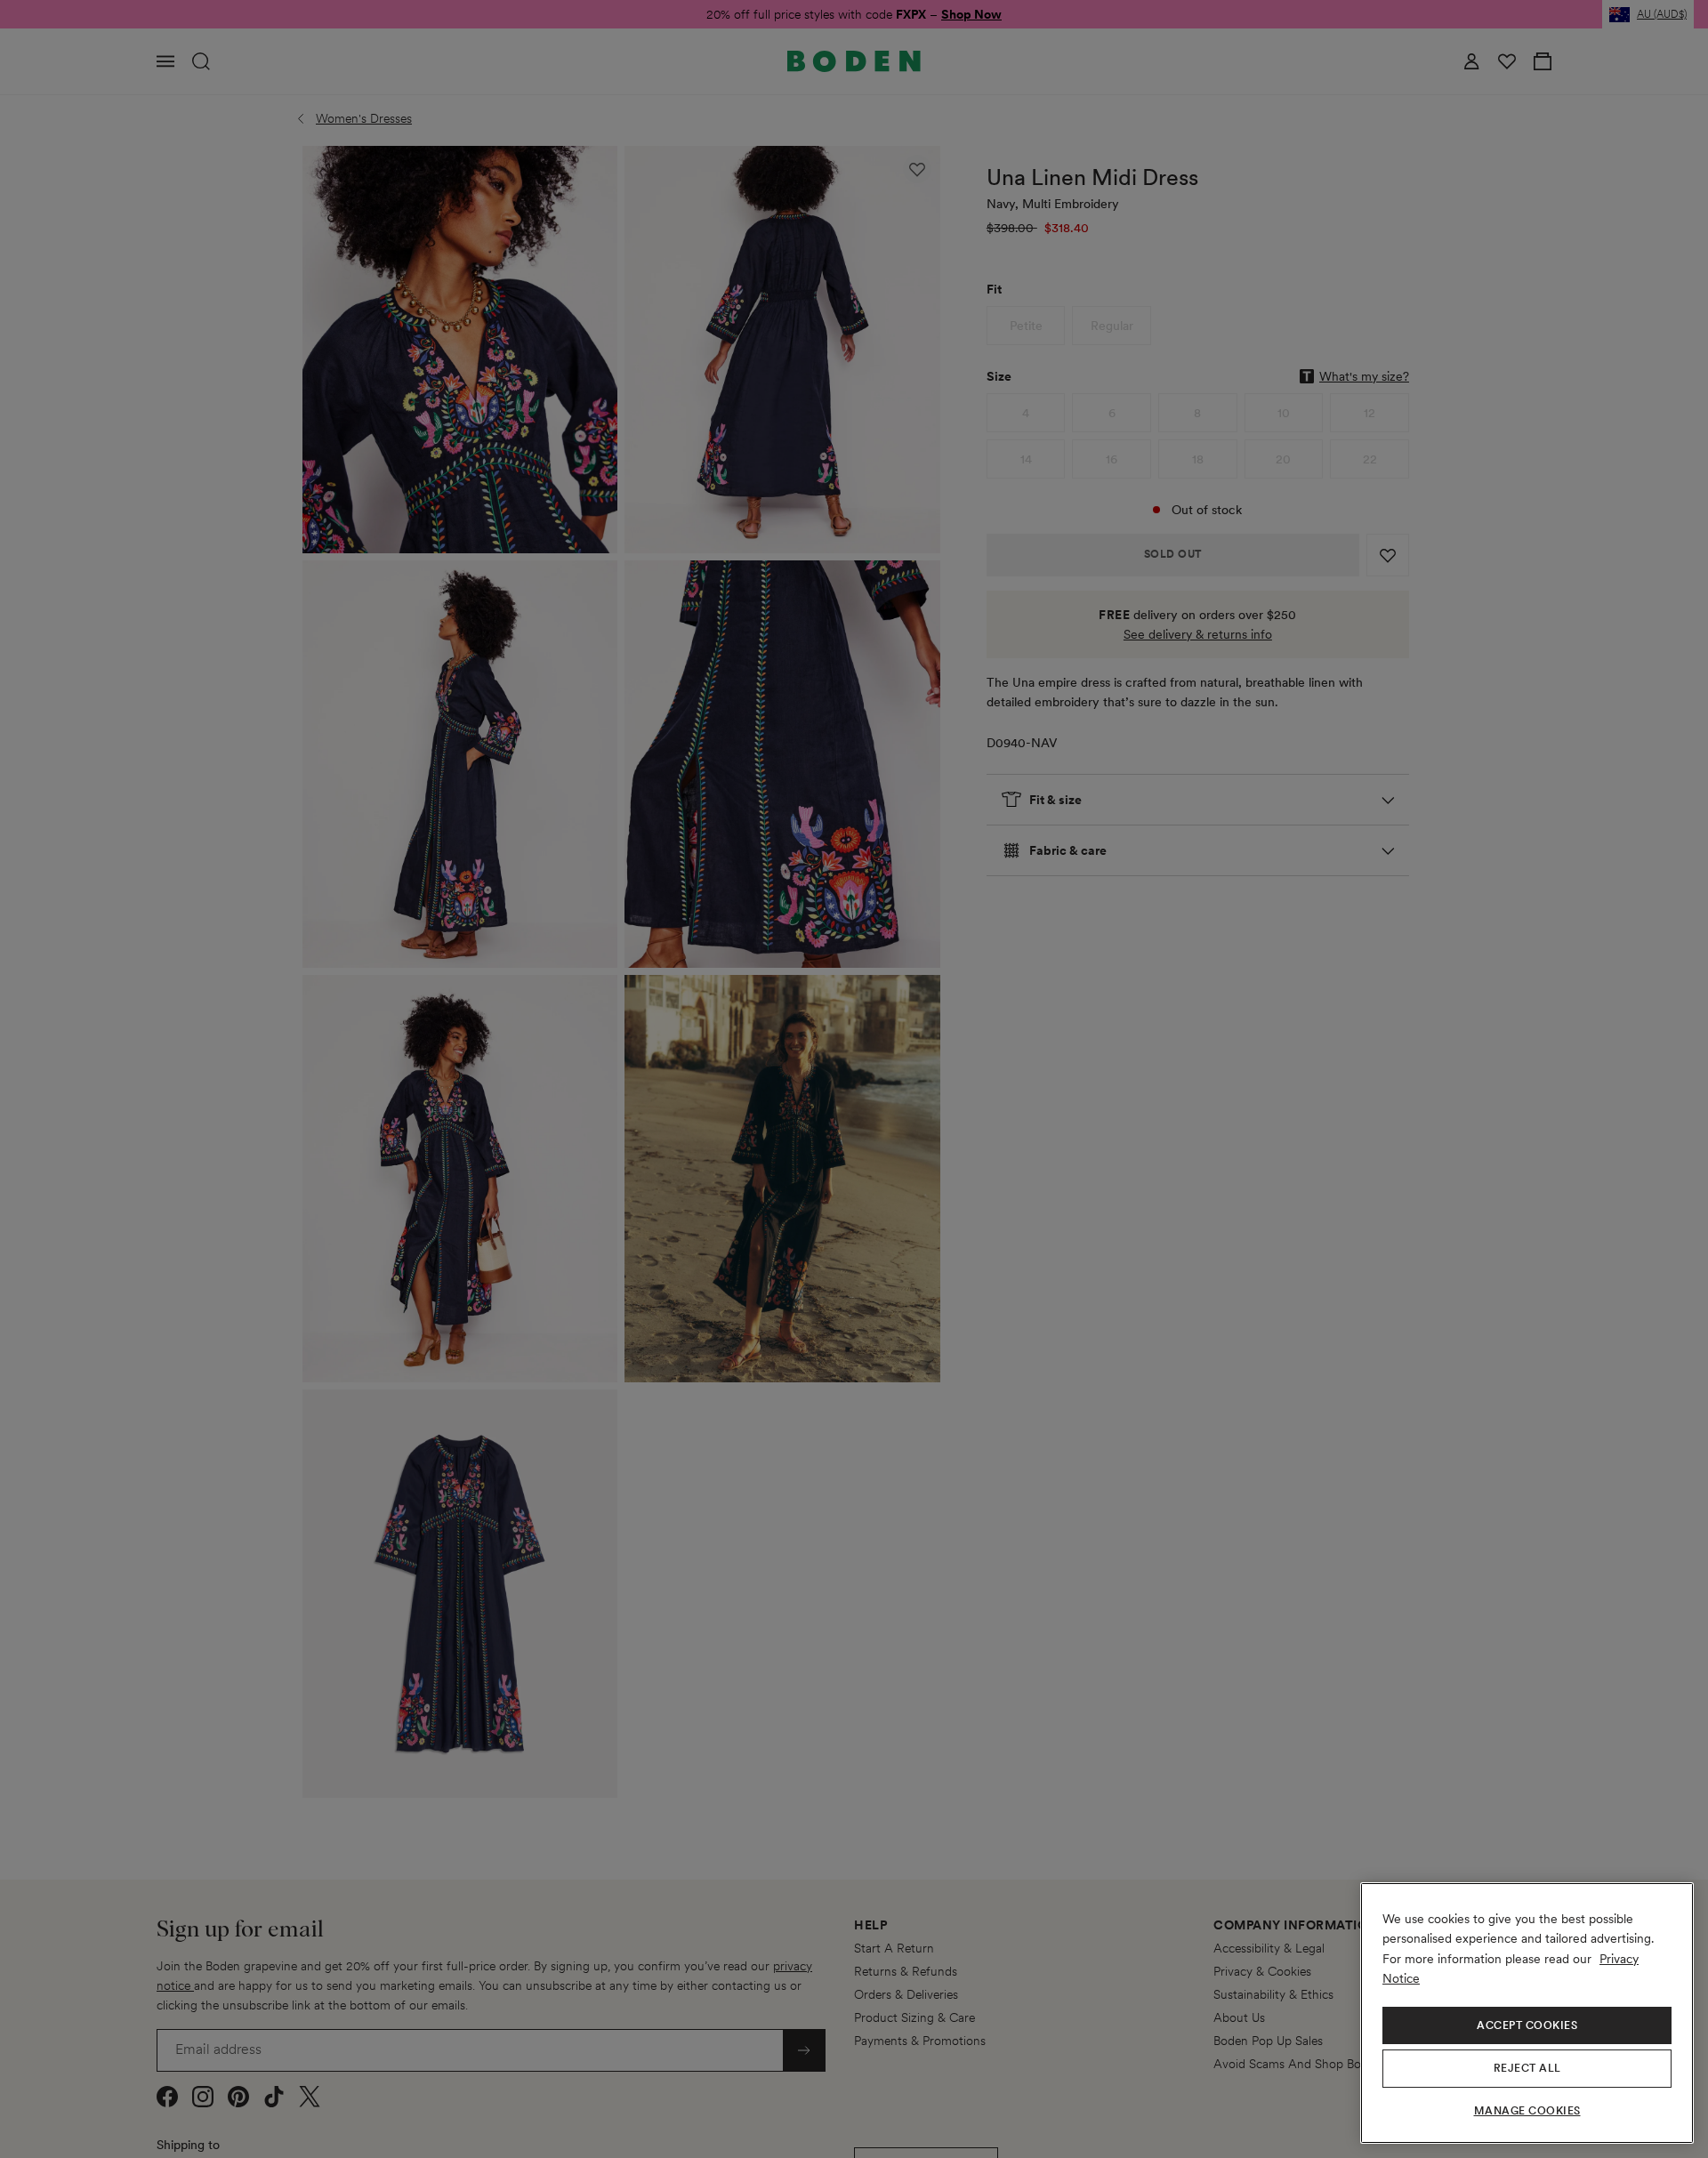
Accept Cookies (1527, 2025)
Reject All (1527, 2068)
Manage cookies (1527, 2111)
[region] (1527, 2013)
